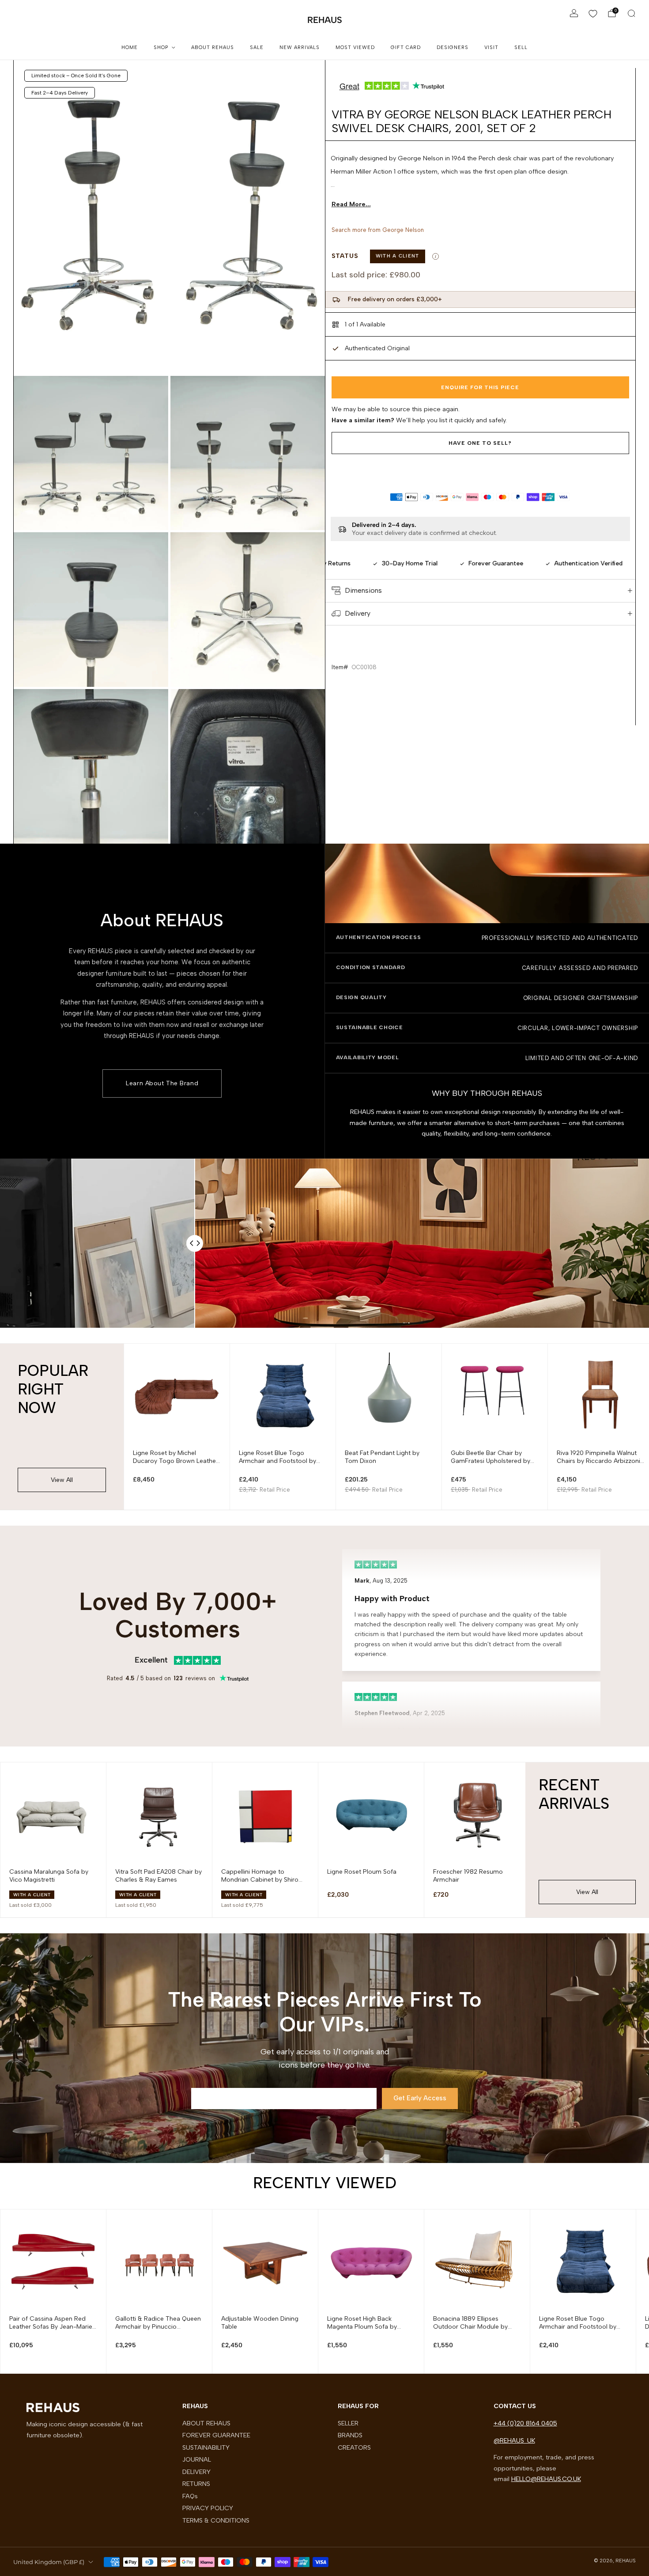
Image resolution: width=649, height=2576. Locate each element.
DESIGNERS (453, 47)
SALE (257, 47)
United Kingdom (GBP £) (49, 2562)
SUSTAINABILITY (206, 2447)
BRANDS (350, 2435)
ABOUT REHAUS (213, 47)
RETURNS (196, 2484)
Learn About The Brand (162, 1083)
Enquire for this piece (480, 387)
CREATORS (354, 2447)
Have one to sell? (480, 443)
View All (62, 1480)
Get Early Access (420, 2098)
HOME (130, 47)
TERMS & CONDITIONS (216, 2520)
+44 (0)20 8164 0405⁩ (525, 2423)
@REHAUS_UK (514, 2440)
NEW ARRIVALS (300, 47)
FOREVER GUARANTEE (216, 2435)
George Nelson (403, 230)
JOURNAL (197, 2459)
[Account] (574, 13)
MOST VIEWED (355, 47)
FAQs (190, 2496)
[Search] (631, 13)
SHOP (161, 47)
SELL (521, 47)
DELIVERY (196, 2472)
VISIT (491, 47)
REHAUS (325, 20)
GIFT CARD (406, 47)
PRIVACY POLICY (208, 2508)
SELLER (348, 2423)
